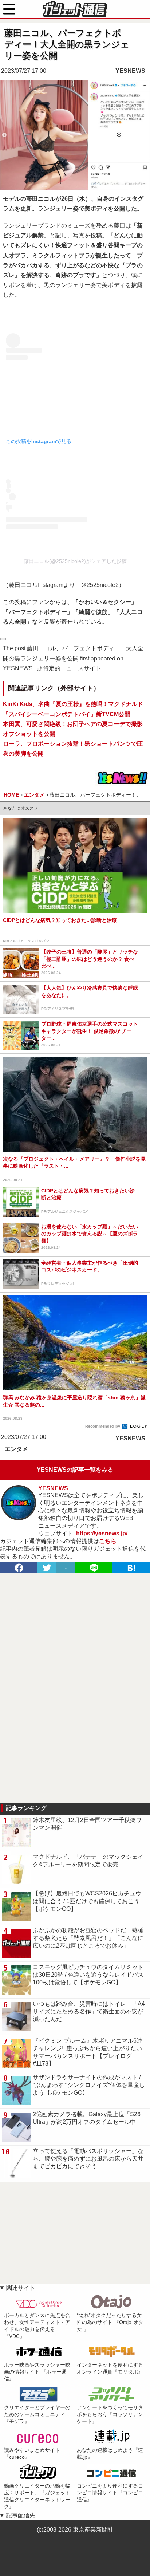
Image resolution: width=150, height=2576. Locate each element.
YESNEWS (130, 71)
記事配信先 (21, 2515)
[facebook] (19, 1568)
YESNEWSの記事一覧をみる (75, 1470)
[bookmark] (131, 1568)
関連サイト (21, 2288)
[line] (94, 1568)
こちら (108, 1541)
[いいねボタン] (3, 639)
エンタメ (16, 1449)
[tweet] (47, 1568)
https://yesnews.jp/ (102, 1533)
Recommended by (103, 1426)
